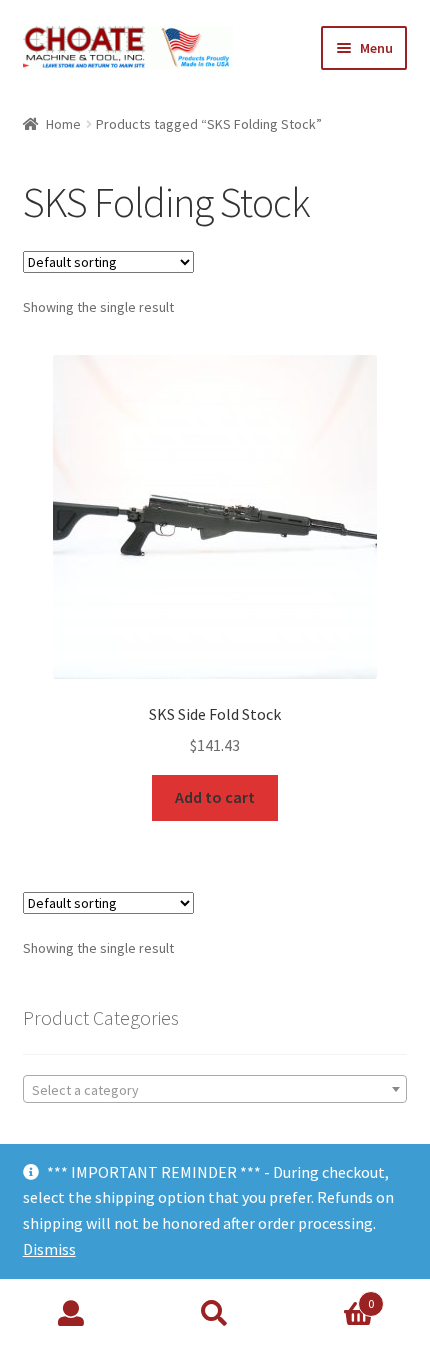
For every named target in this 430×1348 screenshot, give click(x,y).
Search (214, 1314)
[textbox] (215, 1090)
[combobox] (215, 1089)
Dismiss (49, 1249)
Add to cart (215, 797)
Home (63, 124)
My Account (71, 1314)
